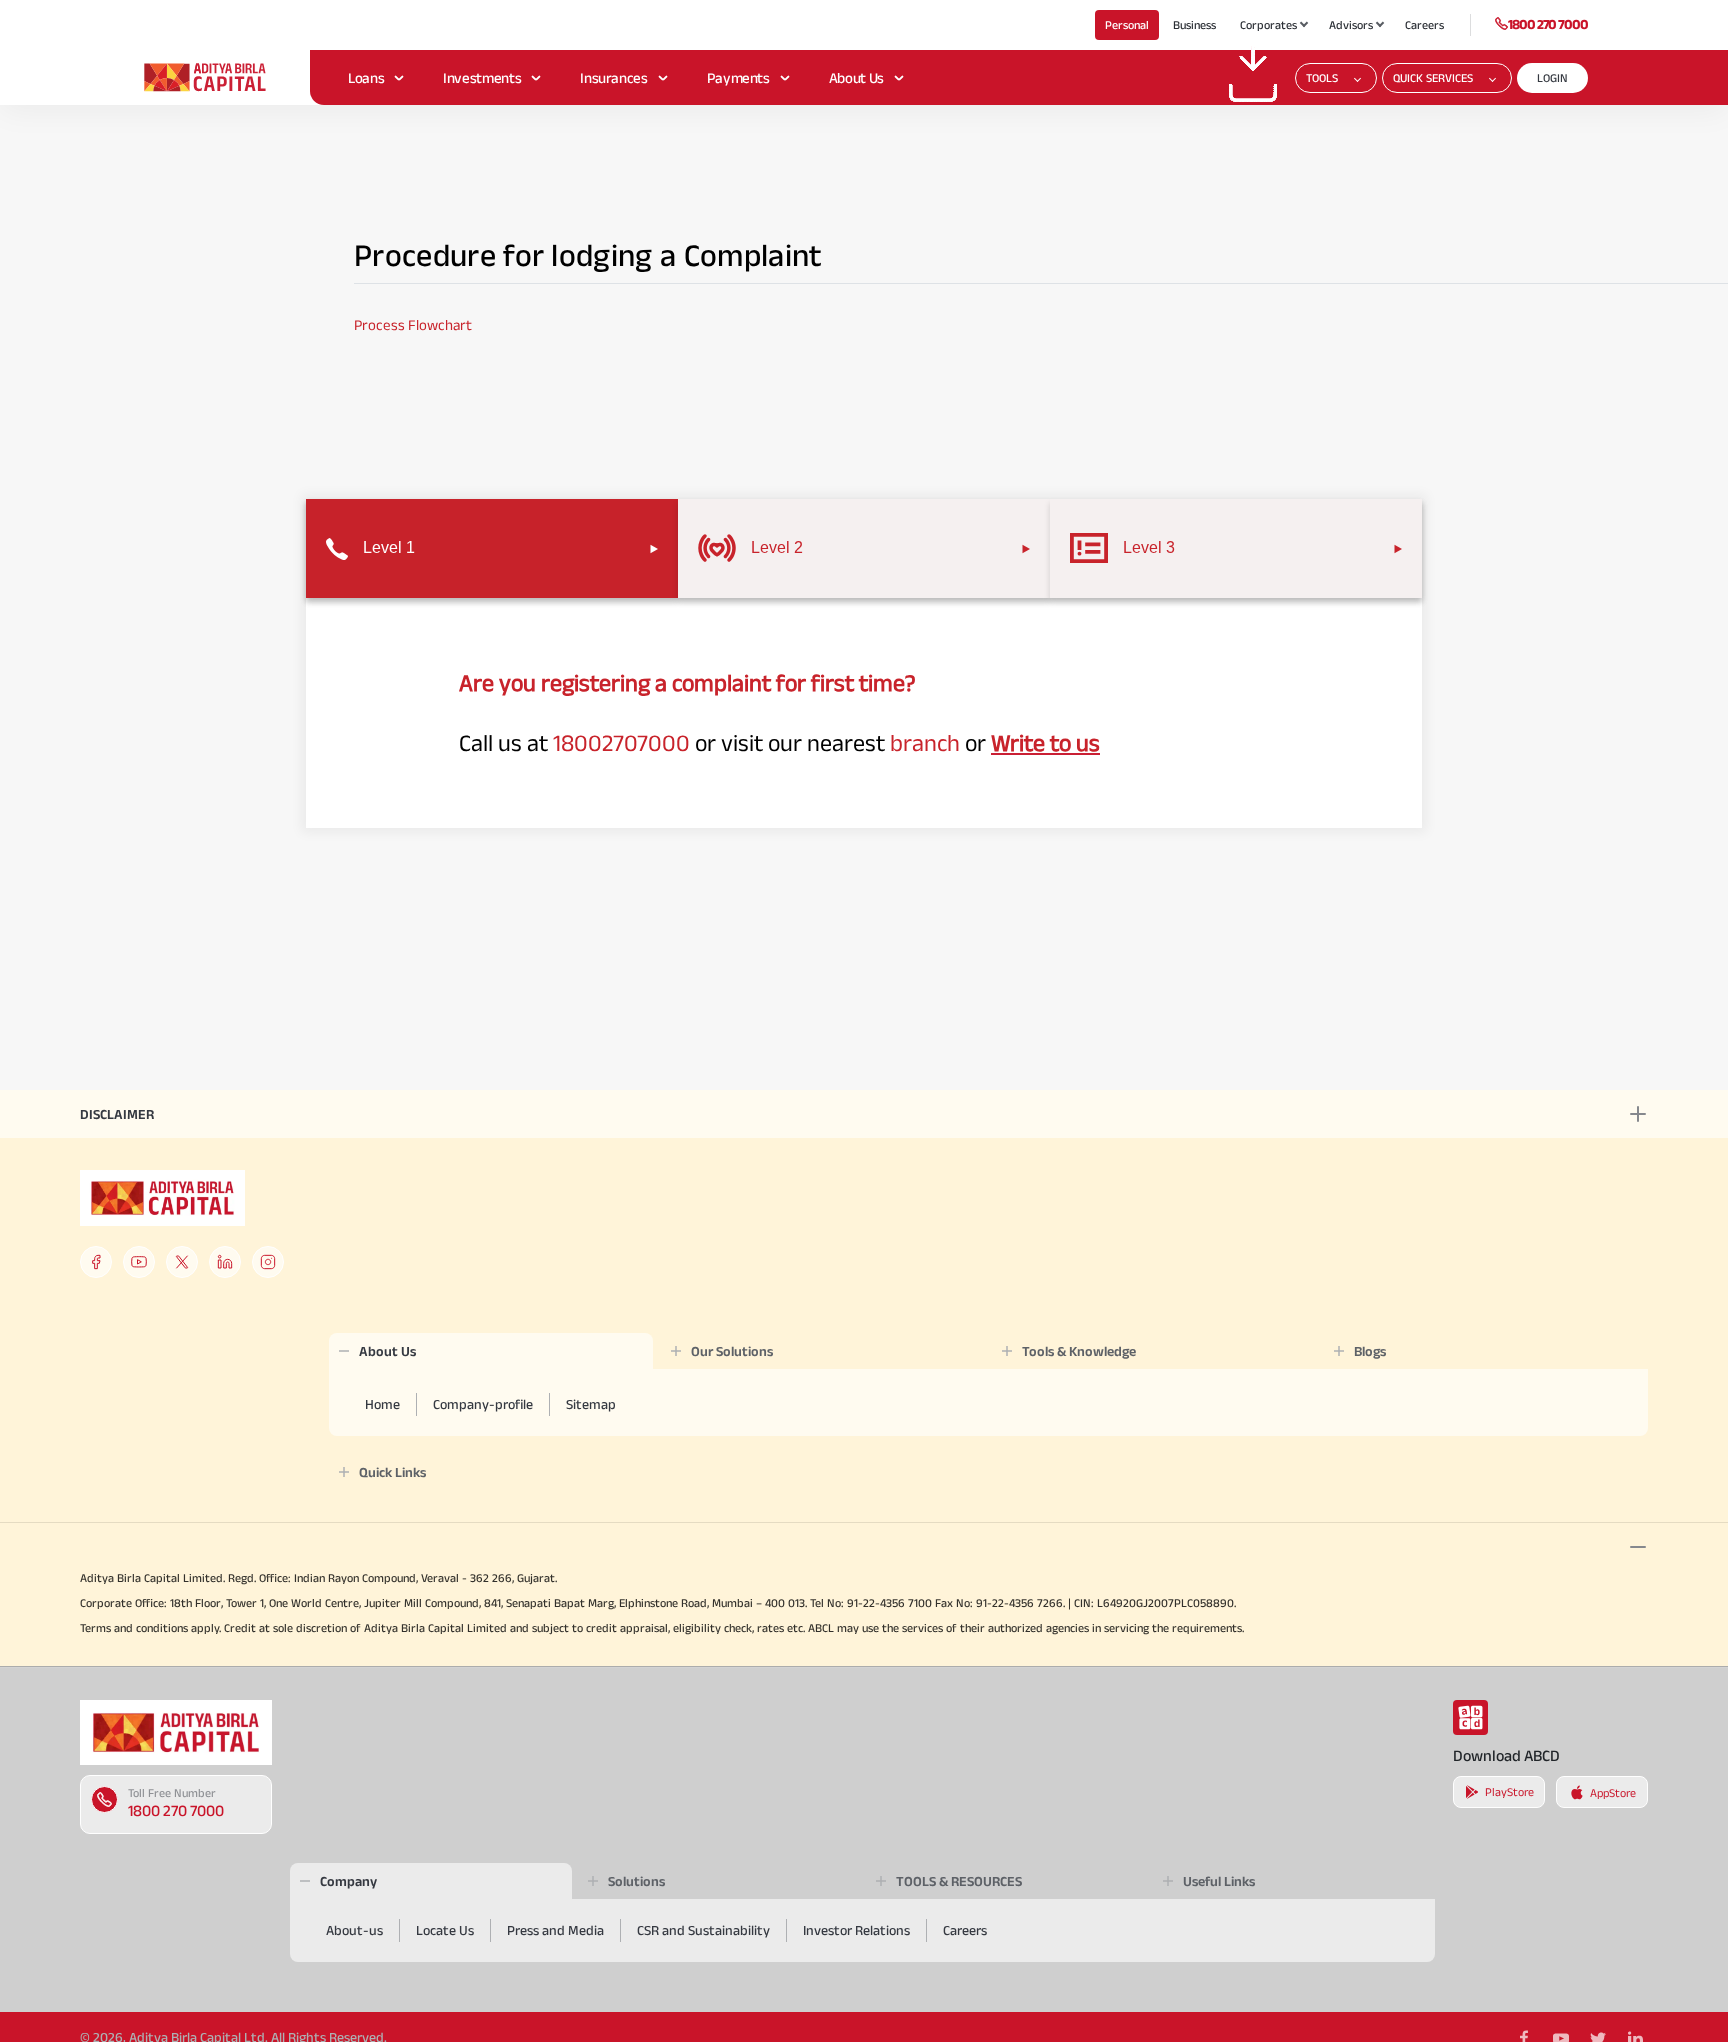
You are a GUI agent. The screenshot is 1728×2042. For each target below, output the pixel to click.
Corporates (1268, 24)
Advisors (1351, 24)
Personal (1127, 24)
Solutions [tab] (636, 1881)
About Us (856, 77)
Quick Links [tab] (392, 1472)
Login (1552, 77)
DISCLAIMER (117, 1114)
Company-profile (483, 1404)
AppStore (1613, 1792)
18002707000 (621, 742)
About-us (354, 1930)
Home (382, 1404)
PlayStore (1509, 1791)
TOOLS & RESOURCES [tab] (959, 1881)
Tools (1322, 77)
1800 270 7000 (1548, 24)
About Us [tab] (387, 1351)
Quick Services (1433, 77)
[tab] (492, 548)
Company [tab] (348, 1881)
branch (925, 742)
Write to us (1045, 742)
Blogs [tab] (1370, 1351)
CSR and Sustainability (703, 1930)
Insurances (613, 77)
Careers (1424, 24)
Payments (738, 77)
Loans (366, 77)
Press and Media (555, 1930)
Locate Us (445, 1930)
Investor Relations (856, 1930)
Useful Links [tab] (1219, 1881)
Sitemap (591, 1404)
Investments (482, 77)
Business (1194, 24)
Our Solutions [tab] (732, 1351)
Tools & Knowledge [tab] (1079, 1351)
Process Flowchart (413, 324)
